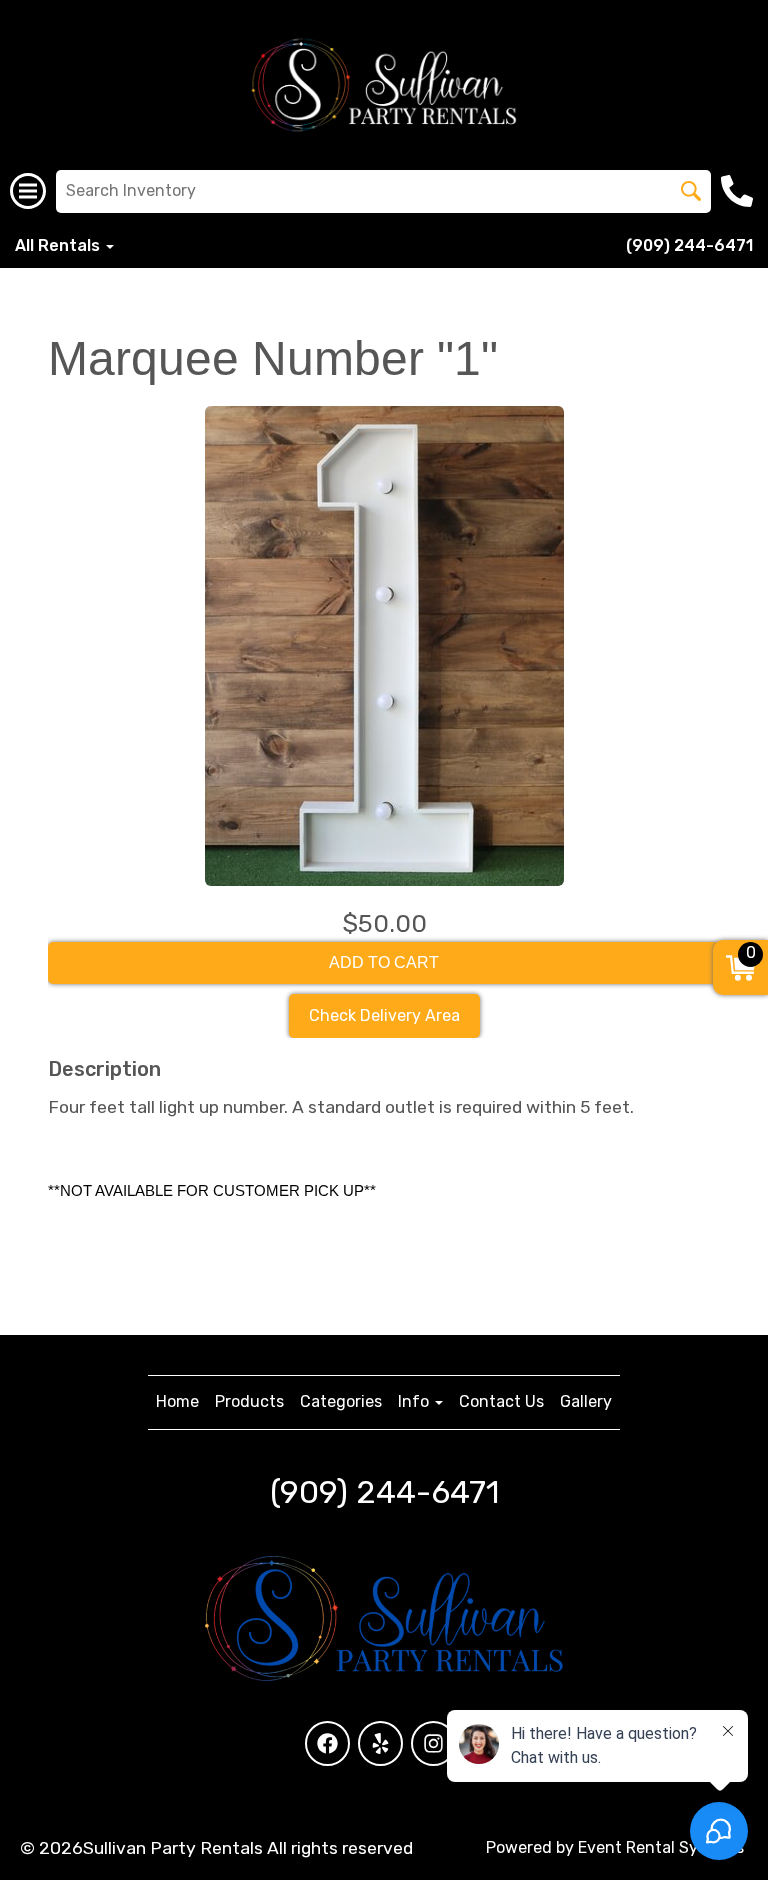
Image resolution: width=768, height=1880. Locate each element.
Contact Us (501, 1401)
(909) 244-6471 (689, 245)
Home (177, 1401)
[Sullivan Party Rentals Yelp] (380, 1743)
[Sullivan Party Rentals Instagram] (433, 1743)
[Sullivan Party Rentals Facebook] (327, 1743)
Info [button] (415, 1401)
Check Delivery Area (384, 1015)
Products (249, 1401)
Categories (341, 1401)
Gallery (586, 1401)
